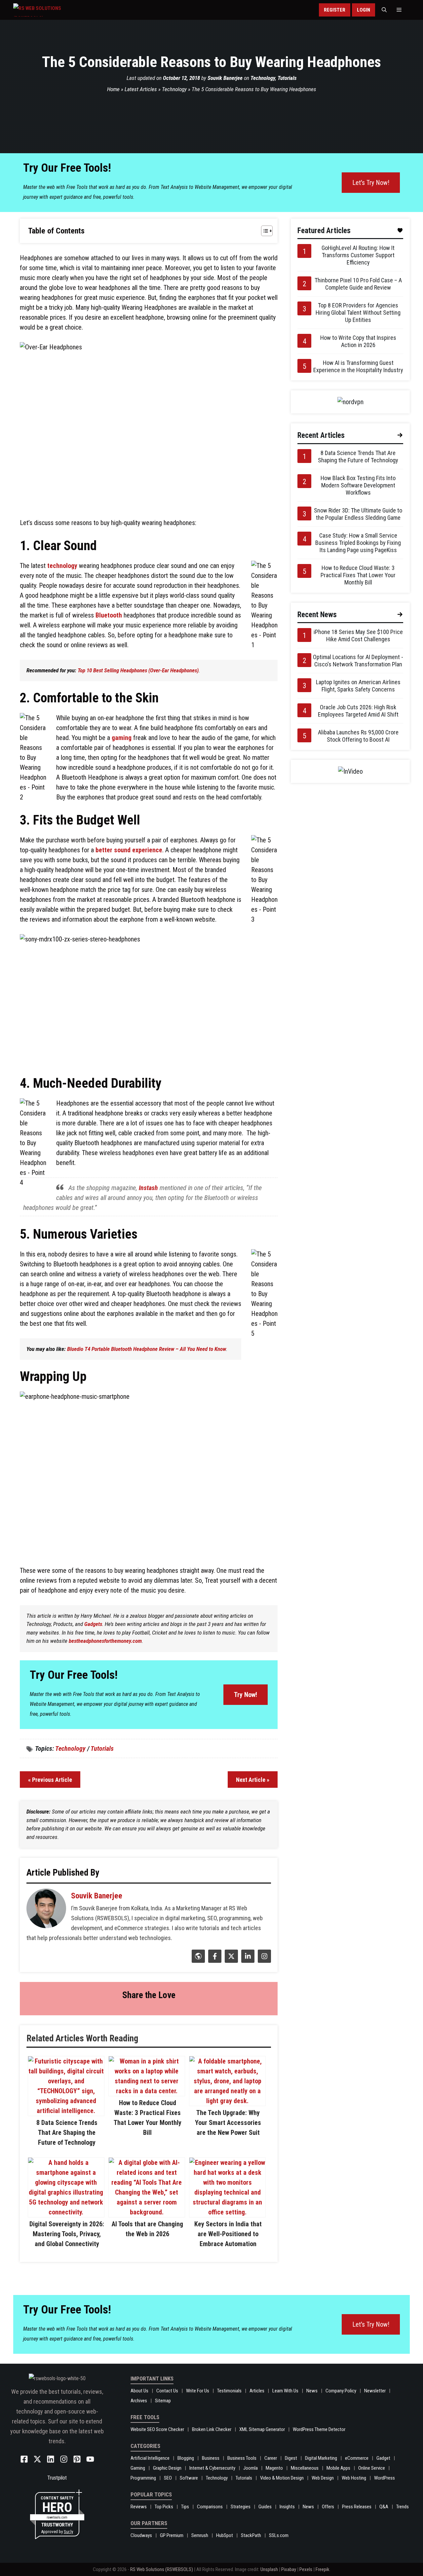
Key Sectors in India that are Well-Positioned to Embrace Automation (228, 2234)
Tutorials (287, 78)
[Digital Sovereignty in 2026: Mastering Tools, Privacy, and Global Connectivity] (66, 2212)
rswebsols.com (57, 2517)
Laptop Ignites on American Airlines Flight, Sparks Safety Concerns (358, 686)
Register (335, 10)
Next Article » (253, 1780)
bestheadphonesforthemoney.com (105, 1641)
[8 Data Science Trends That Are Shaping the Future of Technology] (66, 2111)
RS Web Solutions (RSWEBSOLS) (162, 2569)
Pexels (306, 2569)
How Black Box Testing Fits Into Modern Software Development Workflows (358, 485)
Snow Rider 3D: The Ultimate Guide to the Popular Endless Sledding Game (358, 514)
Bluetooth (109, 615)
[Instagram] (264, 1960)
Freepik (323, 2569)
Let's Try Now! (371, 183)
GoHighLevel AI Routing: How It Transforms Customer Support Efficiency (358, 255)
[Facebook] (214, 1960)
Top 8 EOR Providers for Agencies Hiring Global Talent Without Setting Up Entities (358, 313)
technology (62, 566)
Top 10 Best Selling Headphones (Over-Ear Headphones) (138, 670)
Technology (263, 78)
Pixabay (289, 2569)
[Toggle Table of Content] (264, 231)
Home (113, 89)
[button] (384, 10)
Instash (148, 1188)
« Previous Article (50, 1780)
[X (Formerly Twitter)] (231, 1960)
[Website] (197, 1960)
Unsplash (269, 2569)
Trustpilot (57, 2478)
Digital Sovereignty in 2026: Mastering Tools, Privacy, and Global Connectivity (67, 2234)
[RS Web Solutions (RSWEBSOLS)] (51, 10)
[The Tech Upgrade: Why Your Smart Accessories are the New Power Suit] (227, 2101)
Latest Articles (141, 89)
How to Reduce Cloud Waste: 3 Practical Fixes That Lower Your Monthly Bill (358, 575)
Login (364, 10)
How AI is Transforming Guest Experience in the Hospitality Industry (358, 366)
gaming (122, 738)
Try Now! (246, 1695)
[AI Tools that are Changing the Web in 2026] (147, 2212)
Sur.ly (68, 2532)
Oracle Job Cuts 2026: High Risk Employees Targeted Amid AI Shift (358, 711)
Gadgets (93, 1624)
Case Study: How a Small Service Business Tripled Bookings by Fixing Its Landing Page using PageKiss (358, 543)
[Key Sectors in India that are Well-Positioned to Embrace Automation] (227, 2212)
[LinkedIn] (247, 1960)
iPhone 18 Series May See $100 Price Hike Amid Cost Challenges (358, 635)
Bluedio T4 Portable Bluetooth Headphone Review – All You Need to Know (147, 1349)
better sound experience (129, 850)
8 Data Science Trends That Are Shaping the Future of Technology (67, 2133)
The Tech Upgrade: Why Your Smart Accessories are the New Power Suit (228, 2123)
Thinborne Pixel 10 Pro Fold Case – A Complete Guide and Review (358, 284)
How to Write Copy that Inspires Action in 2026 (358, 341)
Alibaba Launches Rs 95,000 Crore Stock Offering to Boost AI (358, 736)
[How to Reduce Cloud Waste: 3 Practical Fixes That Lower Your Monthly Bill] (147, 2091)
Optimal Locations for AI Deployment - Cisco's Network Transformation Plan (358, 661)
